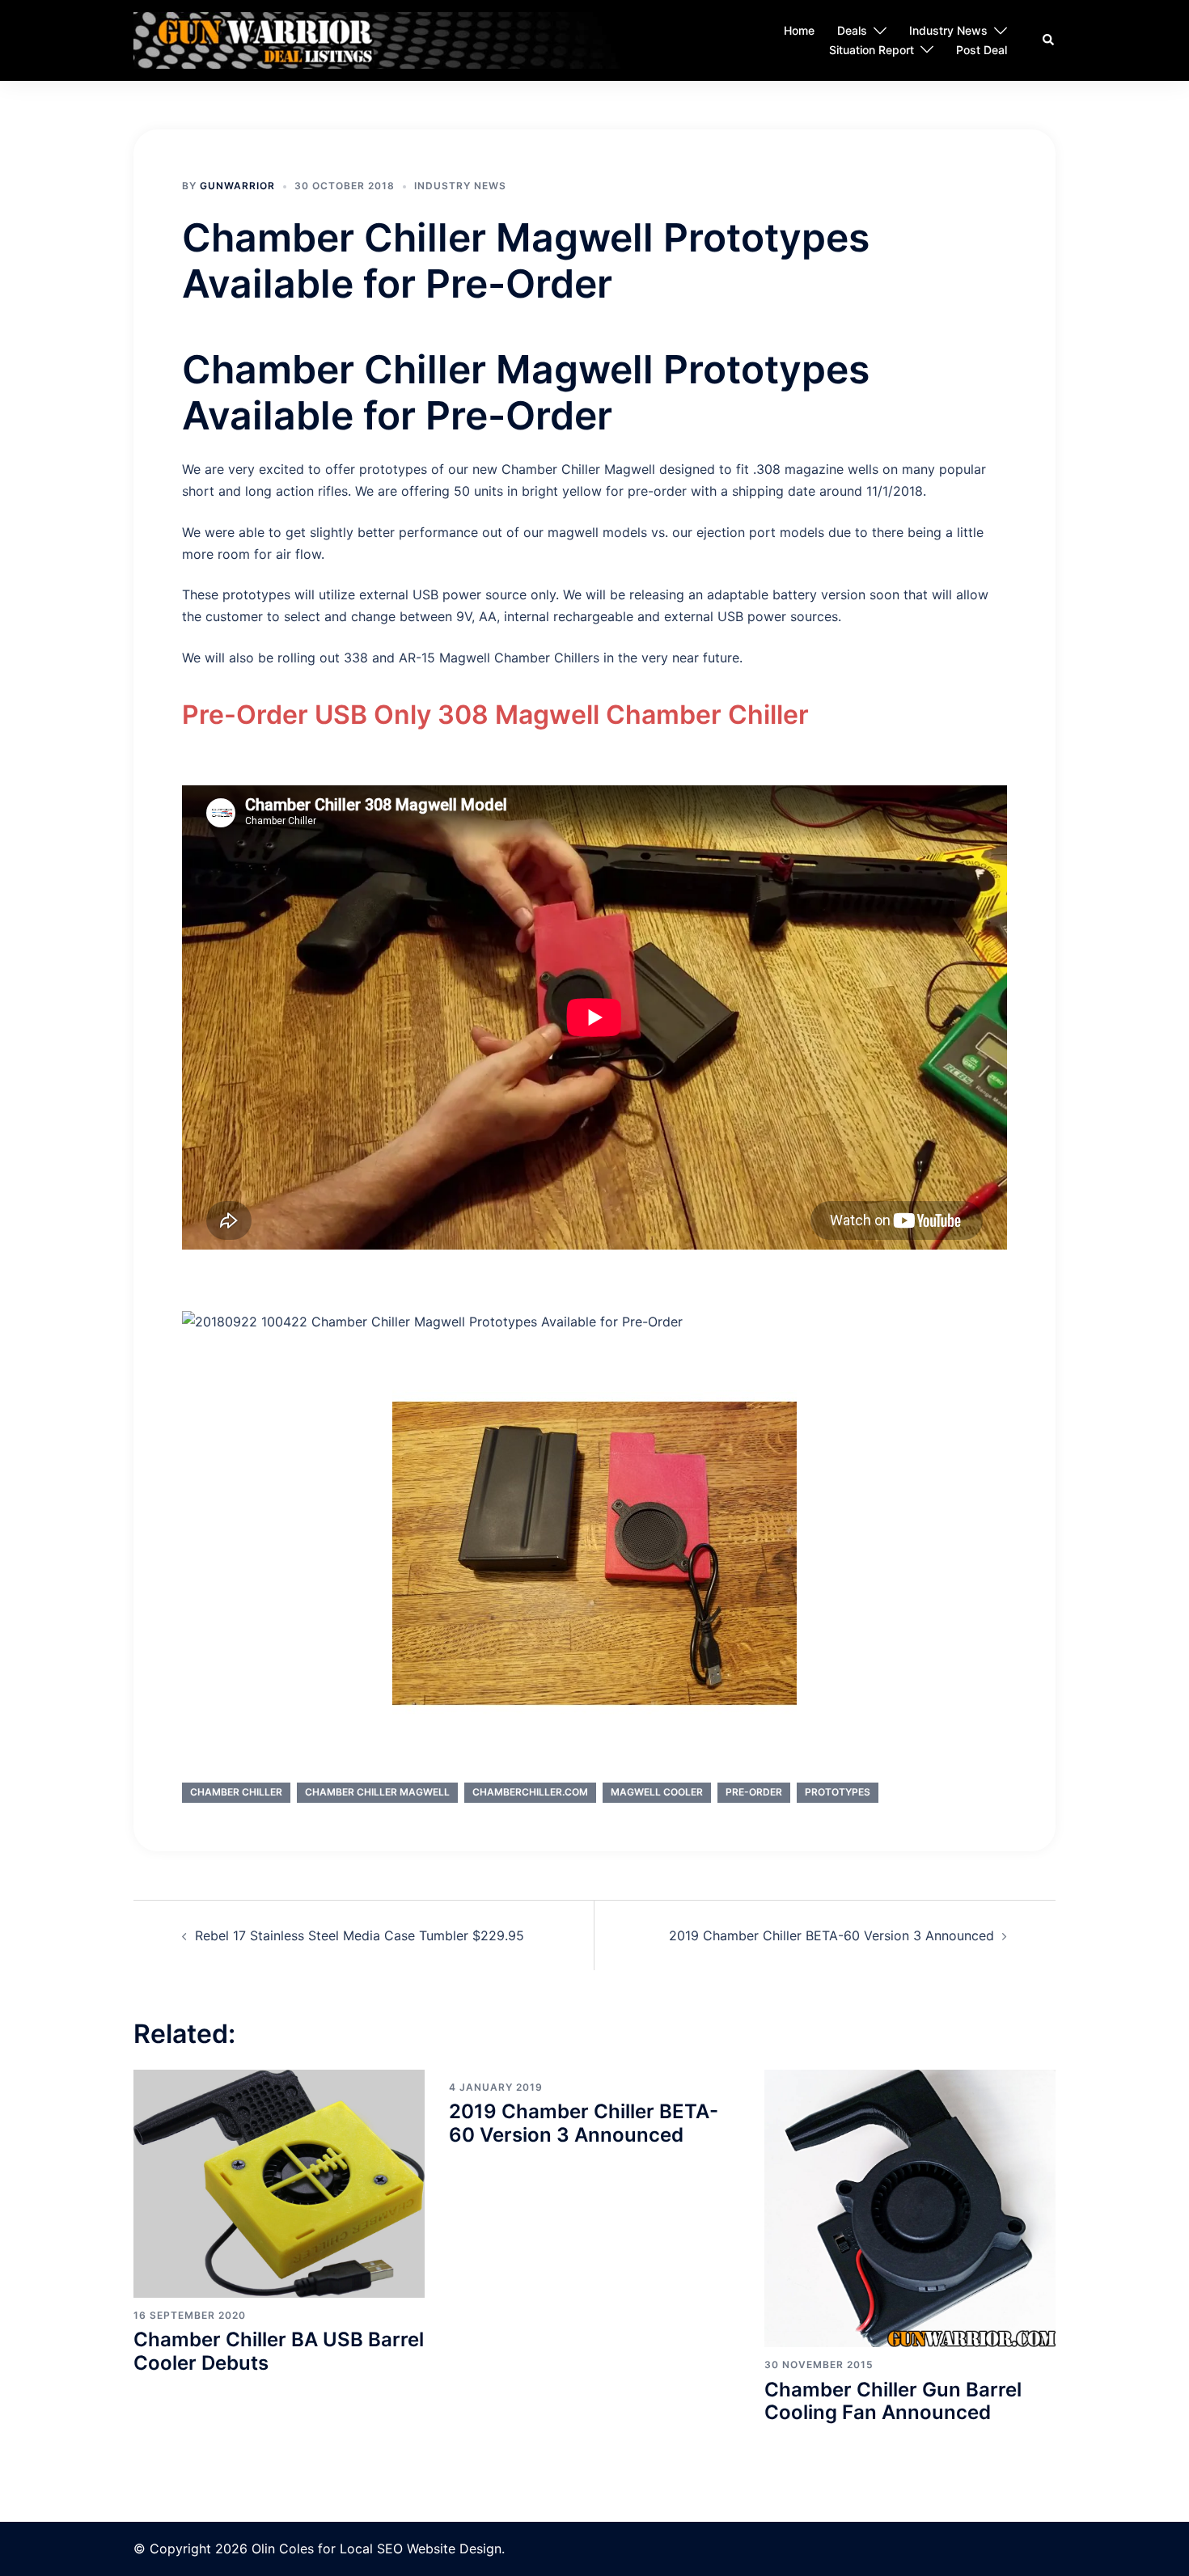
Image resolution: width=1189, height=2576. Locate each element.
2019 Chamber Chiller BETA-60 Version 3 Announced (831, 1935)
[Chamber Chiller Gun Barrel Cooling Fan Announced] (910, 2207)
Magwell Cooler (657, 1792)
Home (799, 31)
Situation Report (872, 50)
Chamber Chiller (236, 1792)
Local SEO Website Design (421, 2549)
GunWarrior (237, 186)
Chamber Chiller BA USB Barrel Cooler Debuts (279, 2351)
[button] (1049, 40)
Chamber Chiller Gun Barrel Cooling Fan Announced (893, 2401)
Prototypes (838, 1792)
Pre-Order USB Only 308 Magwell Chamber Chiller (495, 715)
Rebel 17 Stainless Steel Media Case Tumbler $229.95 (360, 1935)
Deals (852, 31)
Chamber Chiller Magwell (377, 1792)
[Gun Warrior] (406, 40)
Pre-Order (754, 1792)
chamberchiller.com (530, 1792)
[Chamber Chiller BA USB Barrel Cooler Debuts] (279, 2182)
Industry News (948, 31)
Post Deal (982, 50)
